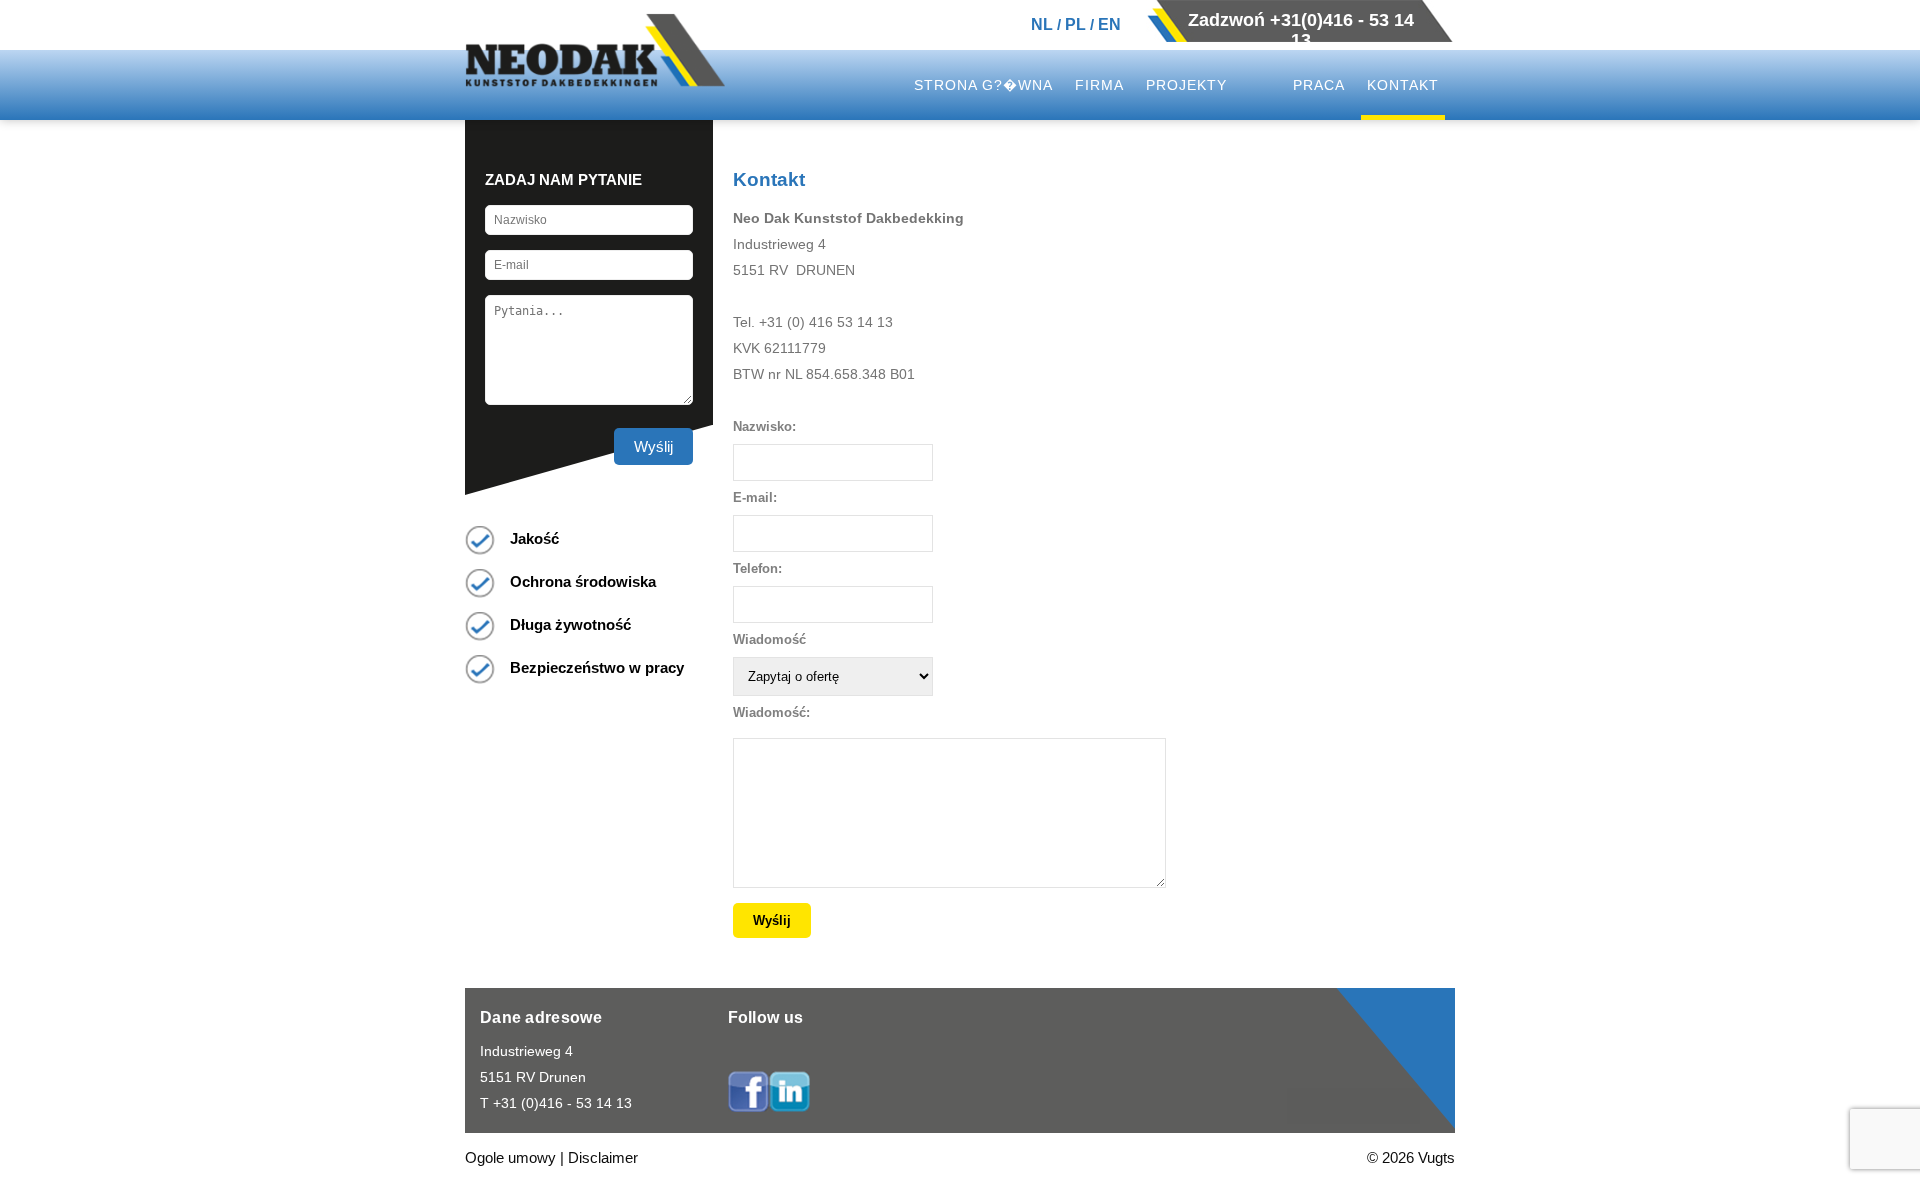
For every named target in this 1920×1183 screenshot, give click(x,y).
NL (1042, 24)
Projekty (1186, 85)
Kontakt (1403, 85)
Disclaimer (603, 1157)
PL (1075, 24)
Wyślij (653, 446)
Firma (1099, 85)
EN (1109, 24)
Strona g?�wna (983, 85)
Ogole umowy (510, 1157)
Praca (1319, 85)
